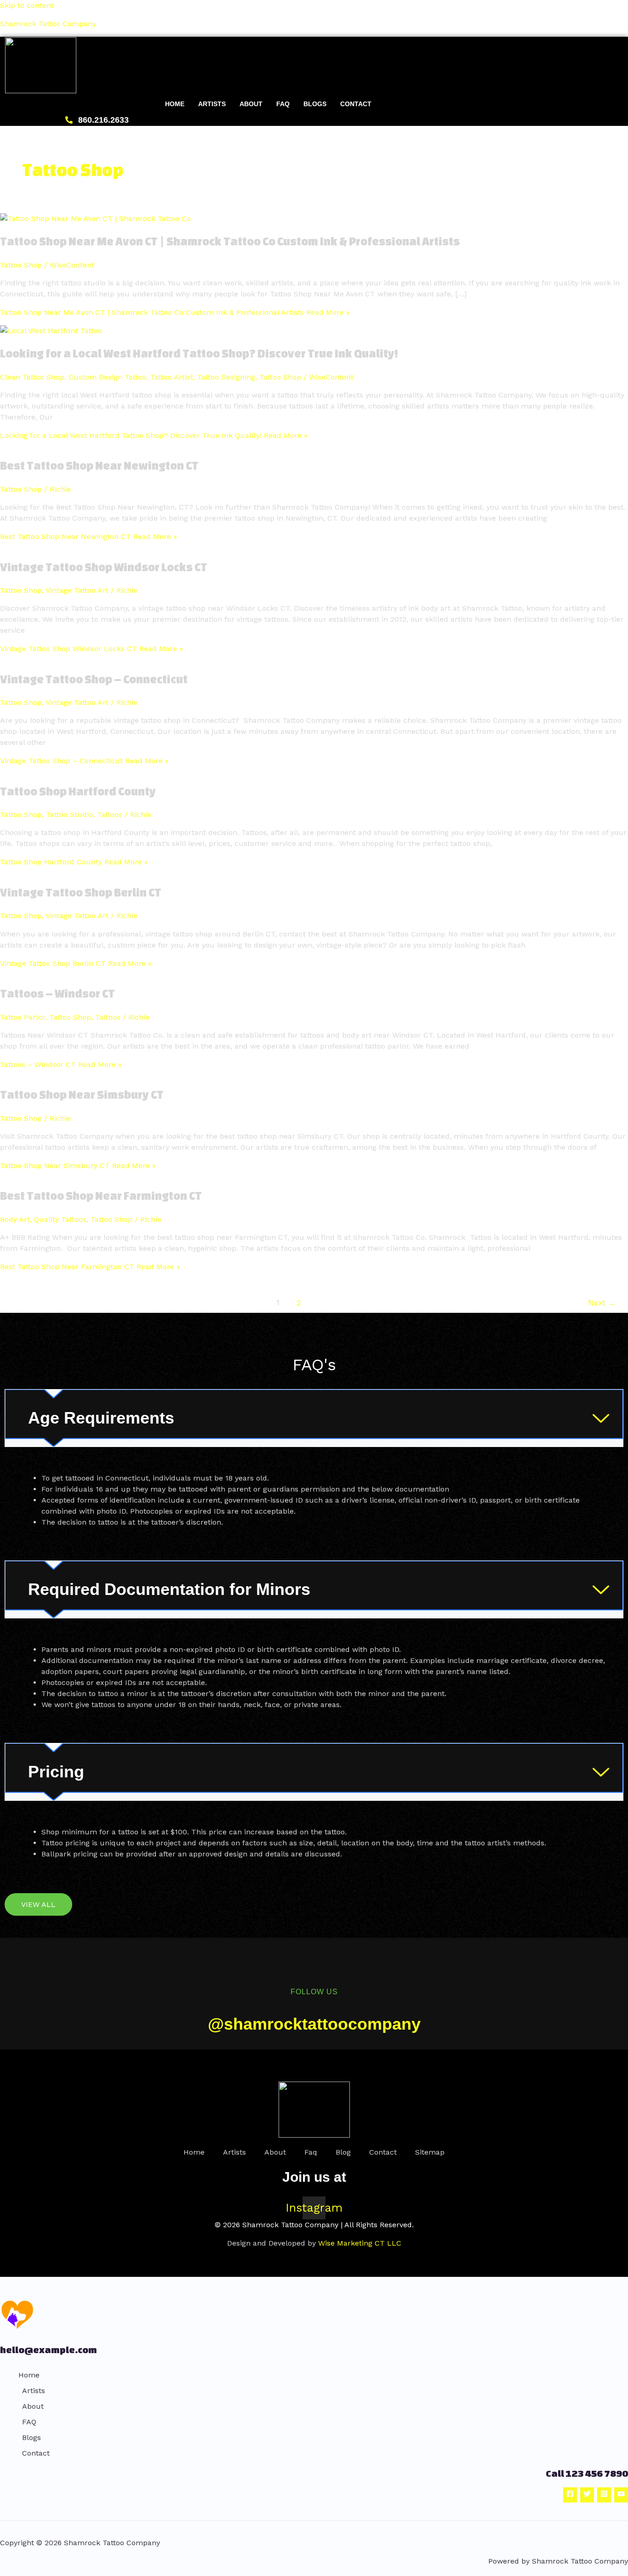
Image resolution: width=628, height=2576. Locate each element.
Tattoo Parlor (23, 1017)
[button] (314, 1418)
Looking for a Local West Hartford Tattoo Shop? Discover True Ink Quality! (199, 353)
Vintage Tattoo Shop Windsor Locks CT (104, 567)
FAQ (283, 104)
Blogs (315, 104)
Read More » (175, 312)
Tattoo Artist (172, 377)
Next (602, 1303)
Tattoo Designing (226, 377)
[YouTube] (621, 2495)
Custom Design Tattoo (107, 377)
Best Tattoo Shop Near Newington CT (99, 465)
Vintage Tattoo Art (77, 590)
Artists (212, 104)
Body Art (15, 1219)
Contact (356, 104)
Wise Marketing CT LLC (360, 2243)
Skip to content (27, 5)
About (251, 104)
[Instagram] (604, 2495)
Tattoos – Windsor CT (57, 993)
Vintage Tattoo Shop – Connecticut (94, 679)
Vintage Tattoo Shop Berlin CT (81, 892)
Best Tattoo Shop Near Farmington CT (101, 1196)
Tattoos (110, 814)
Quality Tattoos (60, 1219)
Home (175, 104)
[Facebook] (570, 2495)
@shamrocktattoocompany (314, 2024)
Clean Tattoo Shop (32, 377)
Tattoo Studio (69, 814)
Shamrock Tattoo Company (48, 24)
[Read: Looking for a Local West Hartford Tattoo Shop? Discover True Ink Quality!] (51, 331)
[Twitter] (587, 2495)
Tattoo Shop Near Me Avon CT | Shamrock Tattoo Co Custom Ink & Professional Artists (230, 241)
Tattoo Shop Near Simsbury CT (82, 1095)
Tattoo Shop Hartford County (78, 791)
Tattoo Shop (21, 265)
